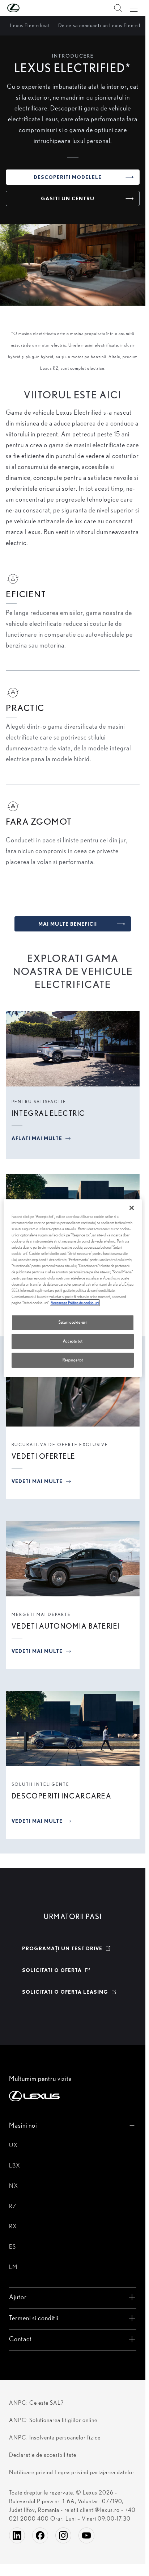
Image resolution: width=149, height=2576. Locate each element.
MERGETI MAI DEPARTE (41, 1614)
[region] (73, 1288)
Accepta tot (73, 1341)
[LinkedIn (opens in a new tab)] (17, 2535)
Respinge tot (73, 1360)
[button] (28, 8)
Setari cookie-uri (73, 1323)
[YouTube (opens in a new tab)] (86, 2535)
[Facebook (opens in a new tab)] (40, 2535)
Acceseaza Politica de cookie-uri (75, 1303)
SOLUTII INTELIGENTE (41, 1784)
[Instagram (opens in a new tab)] (63, 2535)
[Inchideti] (132, 1208)
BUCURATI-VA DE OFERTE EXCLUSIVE (60, 1444)
